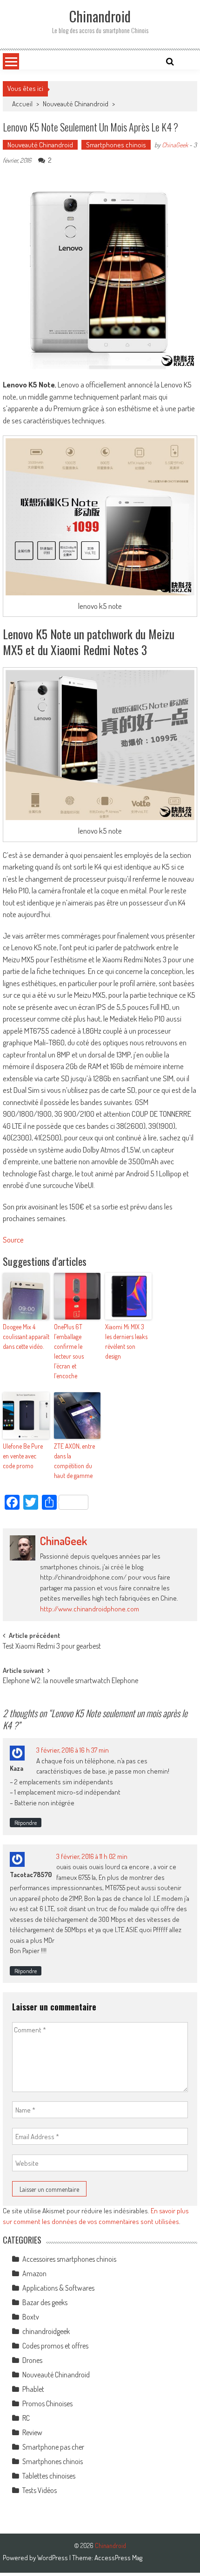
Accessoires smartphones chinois (69, 2259)
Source (13, 1240)
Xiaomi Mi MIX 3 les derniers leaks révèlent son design (126, 1341)
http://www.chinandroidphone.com (90, 1609)
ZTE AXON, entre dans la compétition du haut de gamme (74, 1461)
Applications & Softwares (58, 2288)
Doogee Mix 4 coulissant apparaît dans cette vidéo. (26, 1336)
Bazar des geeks (45, 2302)
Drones (32, 2360)
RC (26, 2418)
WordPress (53, 2558)
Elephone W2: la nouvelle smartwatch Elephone (70, 1681)
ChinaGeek (175, 145)
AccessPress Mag (118, 2558)
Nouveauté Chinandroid (76, 104)
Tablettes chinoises (49, 2476)
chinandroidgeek (46, 2331)
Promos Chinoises (47, 2403)
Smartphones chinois (116, 145)
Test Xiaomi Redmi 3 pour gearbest (52, 1647)
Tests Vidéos (40, 2490)
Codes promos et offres (55, 2346)
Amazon (34, 2273)
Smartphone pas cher (53, 2447)
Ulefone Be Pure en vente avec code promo (23, 1456)
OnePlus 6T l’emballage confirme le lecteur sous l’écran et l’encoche (69, 1351)
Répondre (26, 1823)
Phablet (33, 2389)
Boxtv (31, 2317)
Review (32, 2432)
